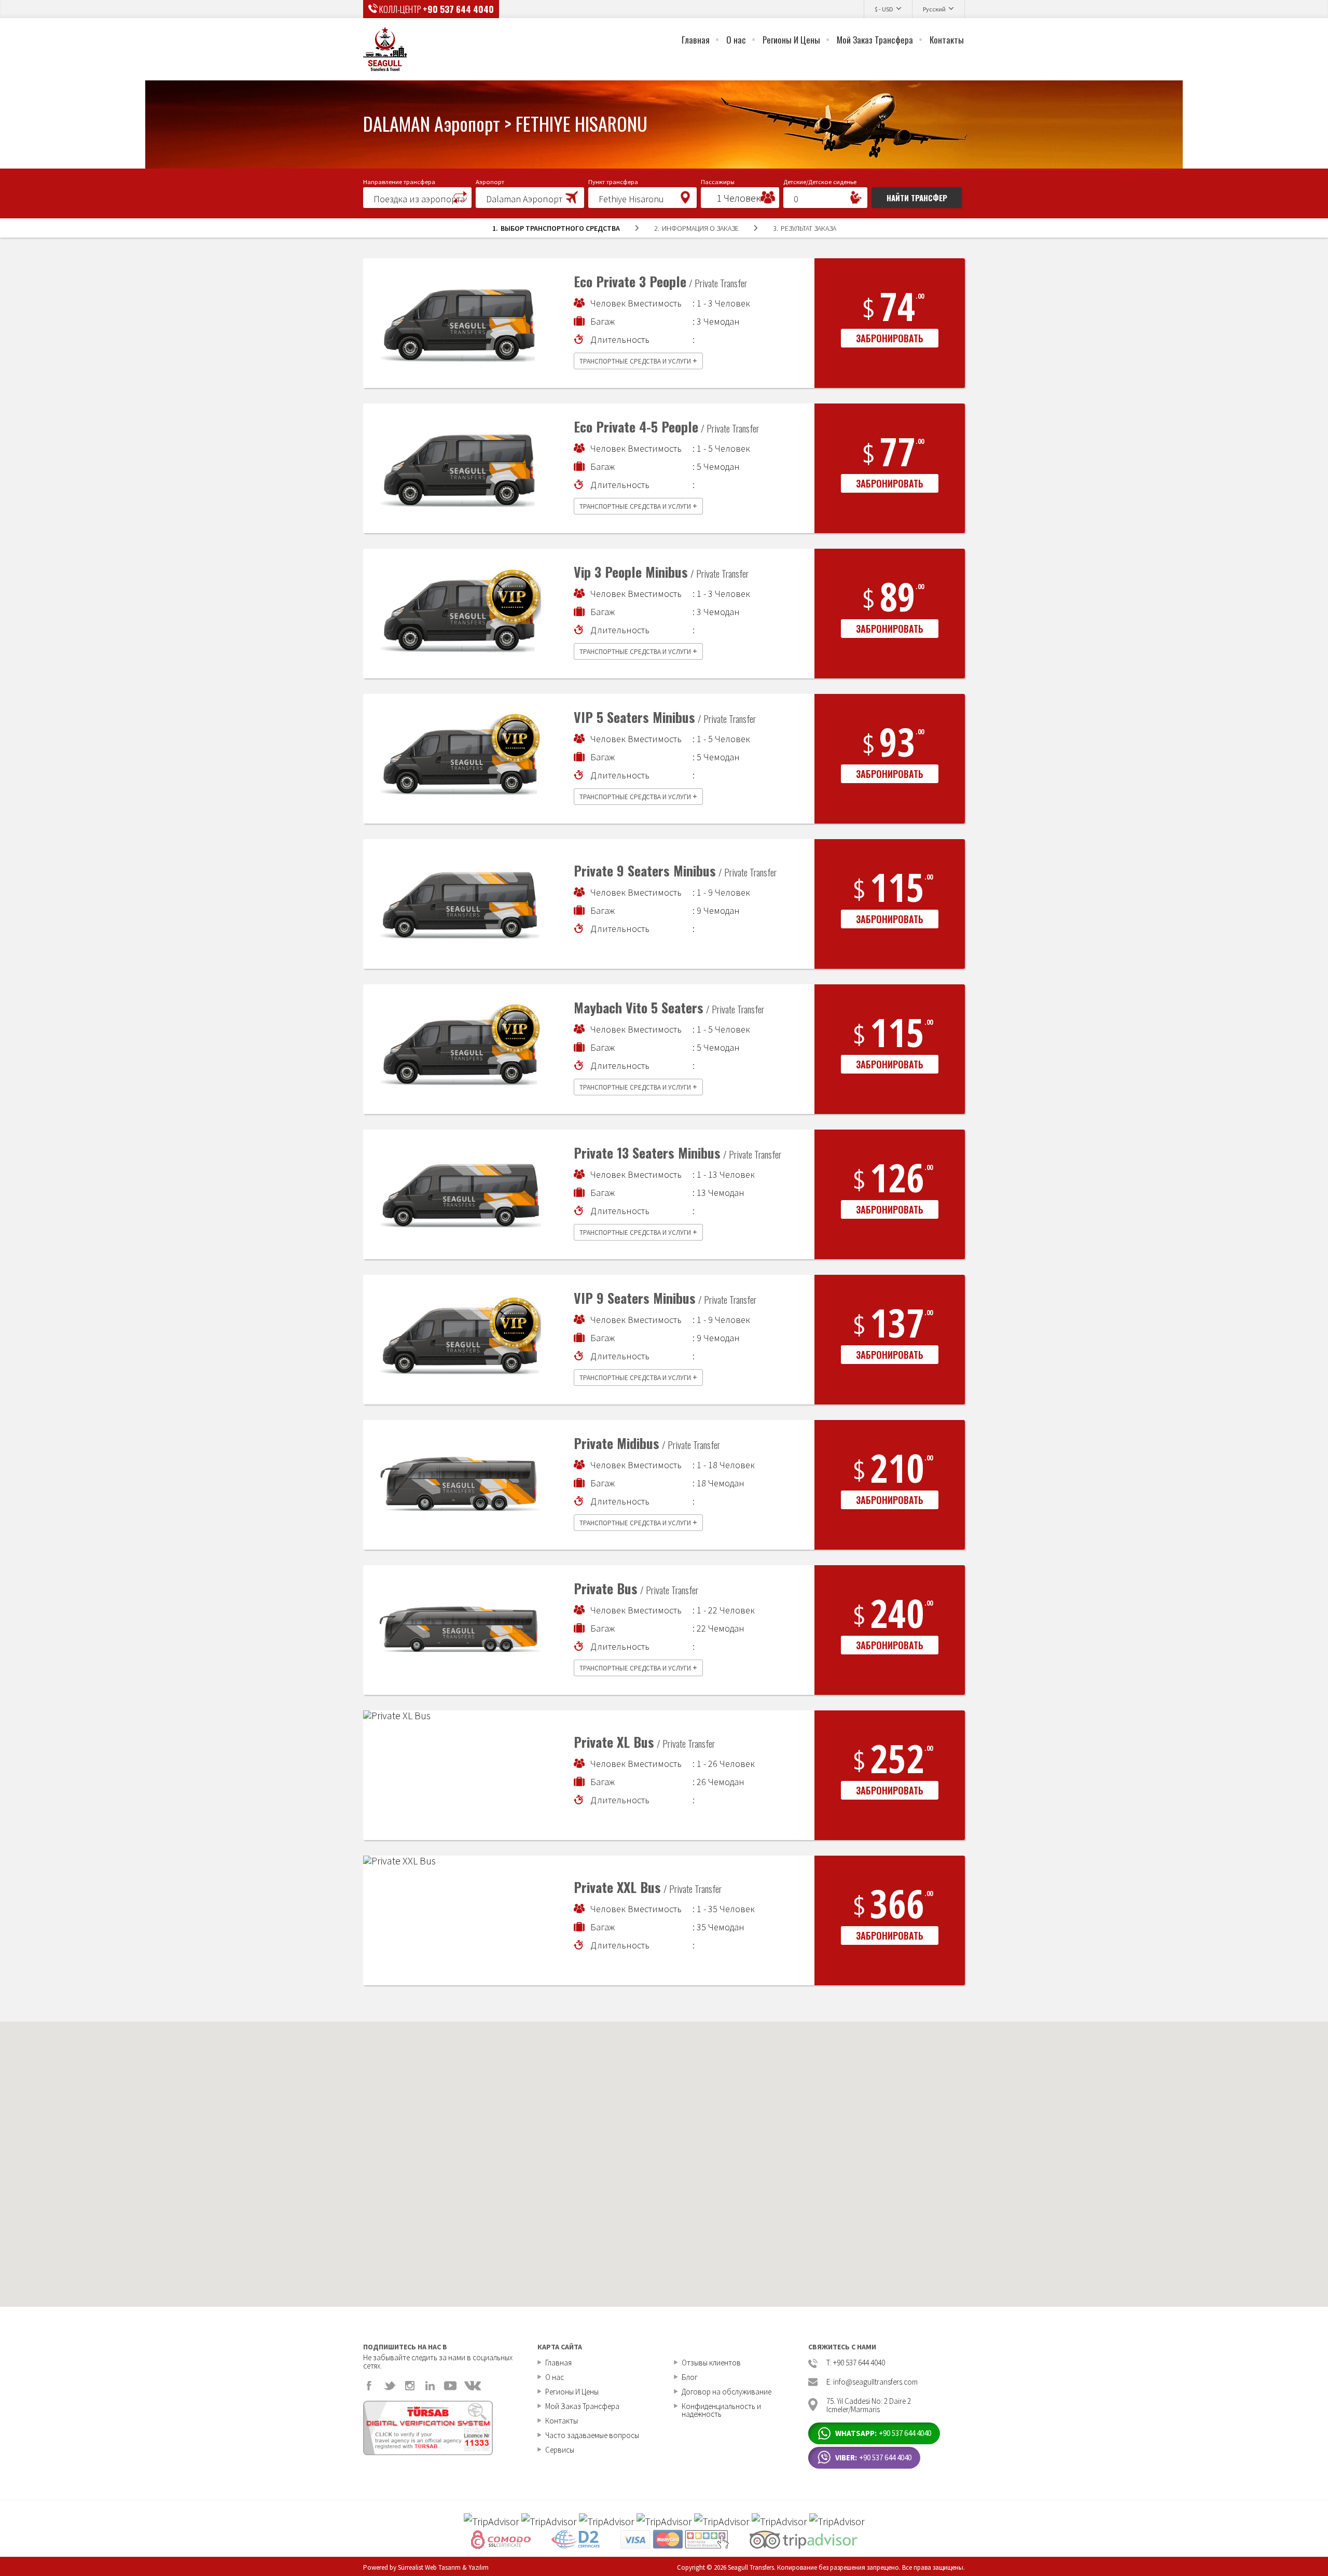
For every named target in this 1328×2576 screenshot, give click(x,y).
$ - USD (884, 9)
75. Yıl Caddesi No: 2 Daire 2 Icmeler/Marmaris (869, 2405)
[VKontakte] (473, 2386)
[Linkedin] (430, 2386)
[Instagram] (410, 2386)
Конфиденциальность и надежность (721, 2410)
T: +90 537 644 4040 (856, 2363)
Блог (690, 2377)
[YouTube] (450, 2386)
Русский (934, 9)
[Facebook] (369, 2386)
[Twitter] (390, 2386)
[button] (417, 197)
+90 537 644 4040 (458, 9)
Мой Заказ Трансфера (875, 40)
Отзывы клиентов (711, 2363)
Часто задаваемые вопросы (592, 2435)
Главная (696, 40)
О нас (736, 40)
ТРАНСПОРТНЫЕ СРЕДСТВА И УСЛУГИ (638, 360)
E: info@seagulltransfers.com (872, 2382)
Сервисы (560, 2450)
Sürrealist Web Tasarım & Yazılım (443, 2567)
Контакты (947, 40)
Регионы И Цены (791, 40)
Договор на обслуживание (727, 2392)
